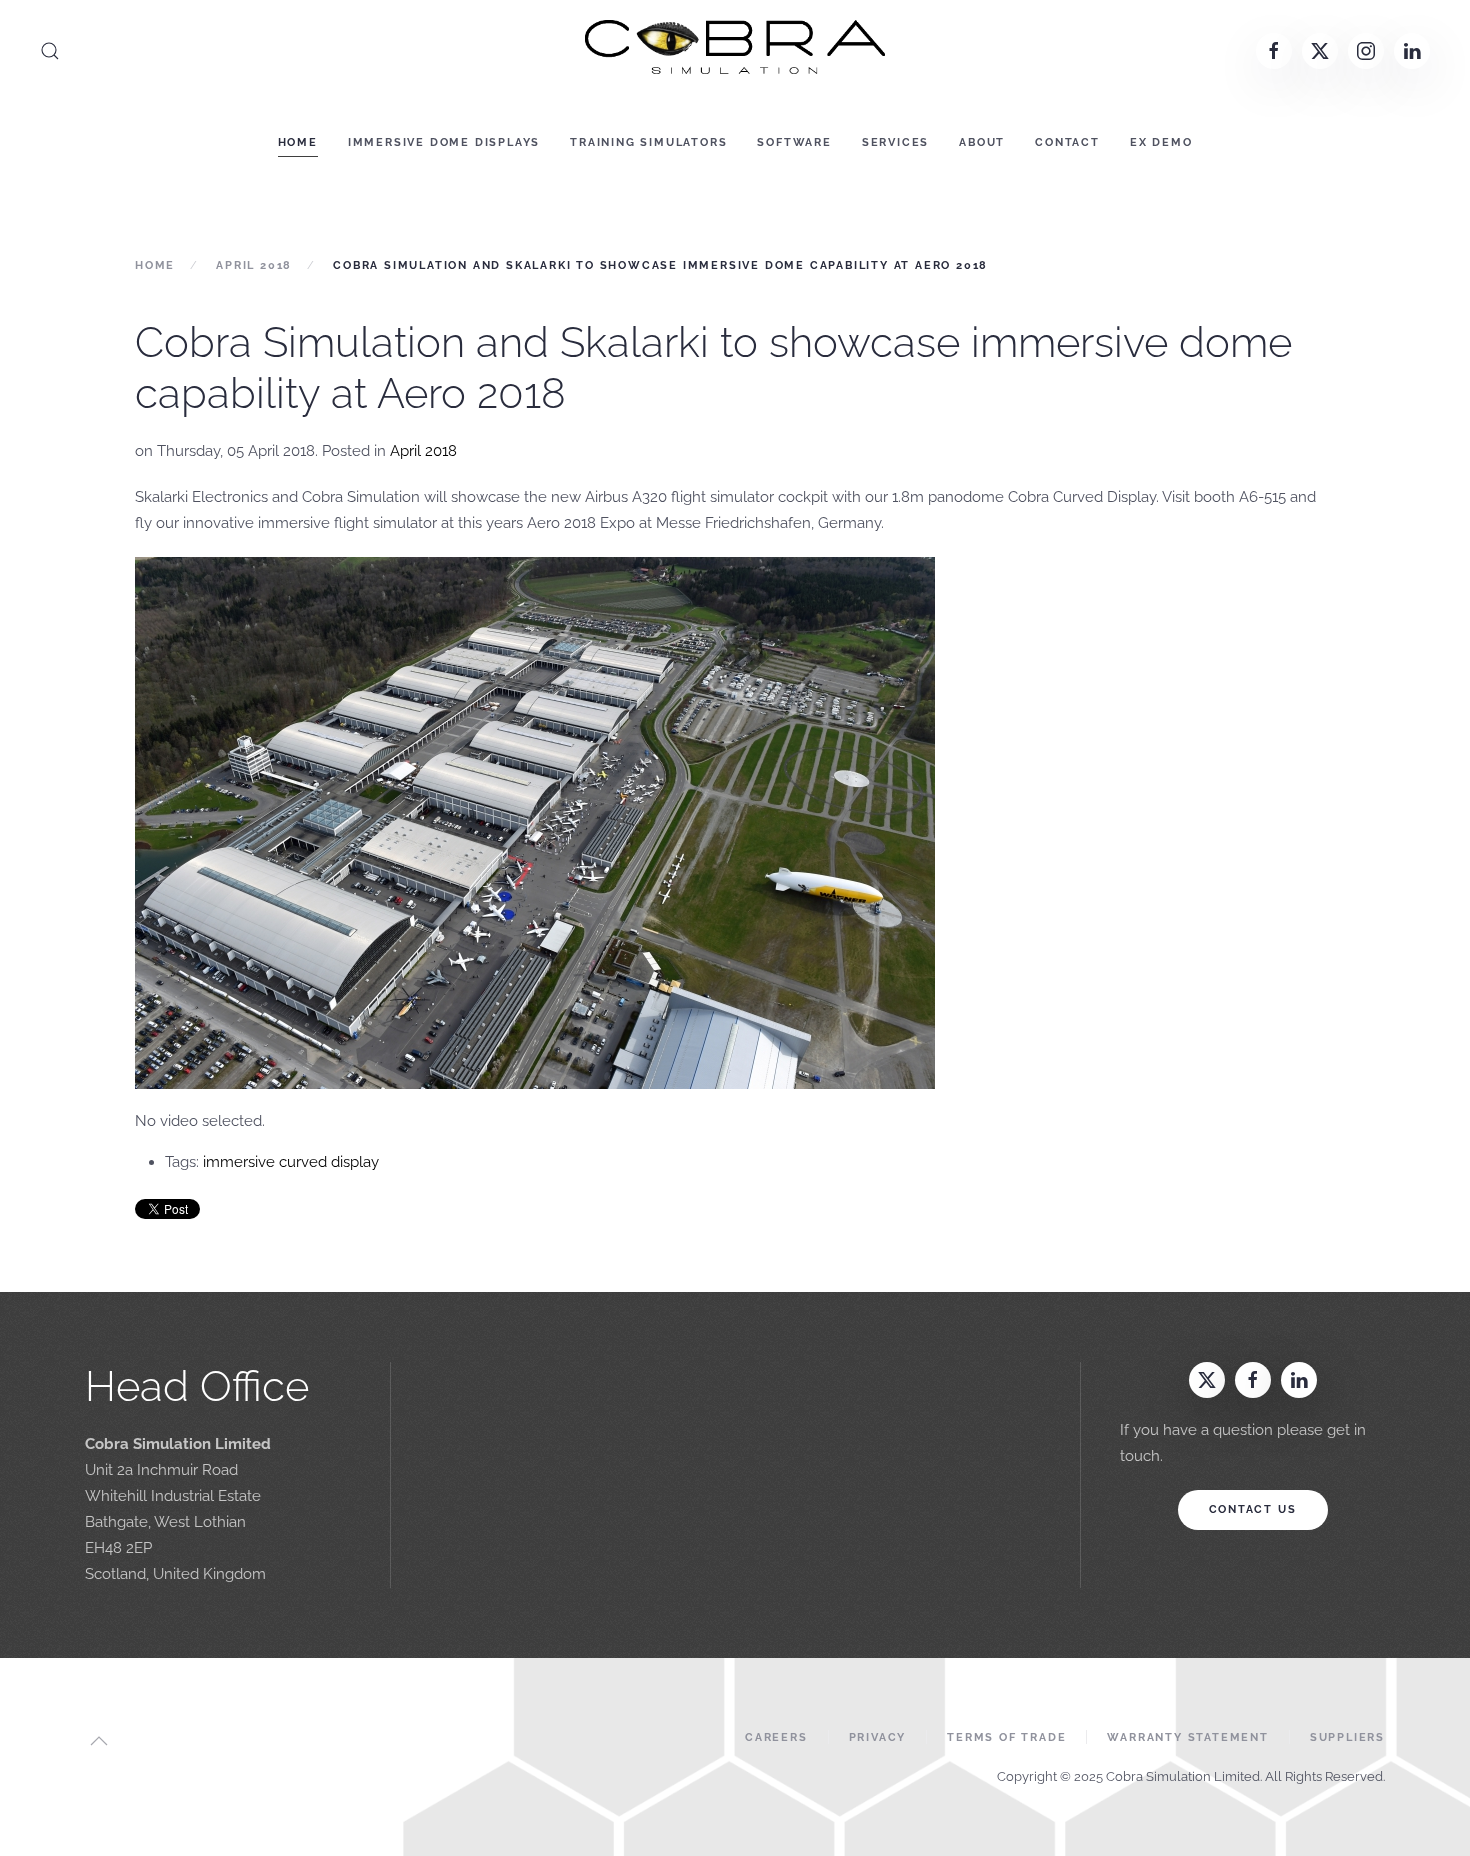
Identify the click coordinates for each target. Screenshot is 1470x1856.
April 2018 (423, 451)
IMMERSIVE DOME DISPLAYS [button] (444, 142)
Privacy (878, 1737)
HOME (298, 142)
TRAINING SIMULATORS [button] (648, 142)
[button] (50, 51)
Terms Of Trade (1006, 1737)
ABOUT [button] (982, 142)
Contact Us (1253, 1509)
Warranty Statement (1187, 1737)
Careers (776, 1737)
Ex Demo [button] (1161, 142)
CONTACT (1067, 142)
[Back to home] (735, 51)
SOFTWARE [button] (794, 142)
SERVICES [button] (895, 142)
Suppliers (1347, 1737)
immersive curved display (291, 1162)
